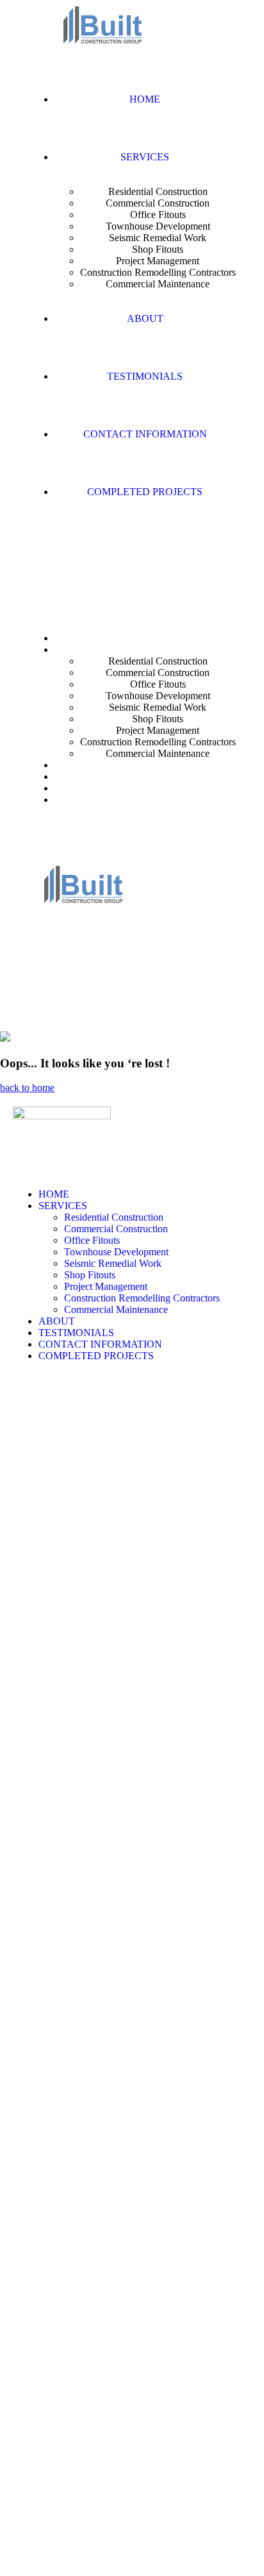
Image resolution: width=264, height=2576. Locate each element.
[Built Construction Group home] (103, 41)
